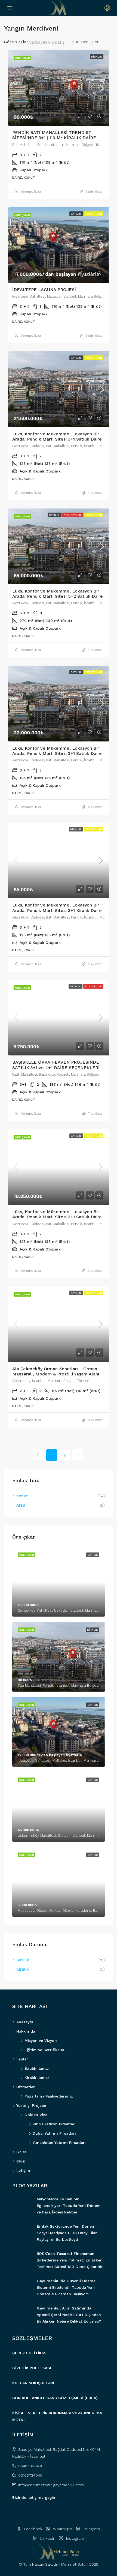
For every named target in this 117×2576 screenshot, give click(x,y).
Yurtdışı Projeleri (32, 2105)
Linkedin (47, 2538)
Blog (21, 2161)
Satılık (76, 214)
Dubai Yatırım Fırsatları (54, 2133)
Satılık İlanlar (37, 2068)
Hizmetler (26, 2087)
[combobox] (52, 42)
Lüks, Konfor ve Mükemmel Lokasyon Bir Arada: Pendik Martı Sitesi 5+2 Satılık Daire (58, 594)
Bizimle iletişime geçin (34, 2497)
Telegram (91, 2529)
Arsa (21, 1505)
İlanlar (22, 2059)
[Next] (78, 1455)
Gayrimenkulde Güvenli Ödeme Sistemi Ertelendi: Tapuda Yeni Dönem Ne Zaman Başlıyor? (66, 2287)
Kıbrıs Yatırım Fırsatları (54, 2124)
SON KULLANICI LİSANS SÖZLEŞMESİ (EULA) (55, 2398)
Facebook (33, 2529)
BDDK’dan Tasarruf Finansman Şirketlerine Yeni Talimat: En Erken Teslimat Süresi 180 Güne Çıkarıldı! (70, 2260)
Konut (22, 1496)
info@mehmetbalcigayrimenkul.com (51, 2485)
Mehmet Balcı (31, 192)
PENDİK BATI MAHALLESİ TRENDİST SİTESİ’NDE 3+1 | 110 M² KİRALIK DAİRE (54, 135)
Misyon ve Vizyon (41, 2041)
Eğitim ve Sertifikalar (44, 2050)
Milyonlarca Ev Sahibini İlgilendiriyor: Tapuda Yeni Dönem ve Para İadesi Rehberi (69, 2206)
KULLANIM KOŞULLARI (33, 2383)
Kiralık (97, 57)
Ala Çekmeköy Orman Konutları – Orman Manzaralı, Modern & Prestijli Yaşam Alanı (56, 1371)
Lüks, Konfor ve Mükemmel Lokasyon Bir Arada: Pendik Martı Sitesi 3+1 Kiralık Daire (57, 908)
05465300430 (31, 2466)
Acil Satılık (73, 515)
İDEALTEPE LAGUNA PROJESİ (44, 290)
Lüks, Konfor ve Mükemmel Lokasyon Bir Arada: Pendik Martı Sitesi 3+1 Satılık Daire (57, 436)
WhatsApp (62, 2529)
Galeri (22, 2152)
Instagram (75, 2538)
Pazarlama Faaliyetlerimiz (49, 2096)
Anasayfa (25, 2022)
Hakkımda (26, 2031)
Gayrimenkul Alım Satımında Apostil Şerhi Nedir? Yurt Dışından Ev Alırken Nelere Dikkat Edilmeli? (69, 2315)
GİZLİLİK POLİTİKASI (32, 2368)
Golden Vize (36, 2115)
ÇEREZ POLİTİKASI (30, 2353)
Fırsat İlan (94, 214)
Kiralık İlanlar (37, 2078)
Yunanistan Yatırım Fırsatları (59, 2143)
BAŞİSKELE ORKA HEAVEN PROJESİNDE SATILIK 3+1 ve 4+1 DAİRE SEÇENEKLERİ (56, 1065)
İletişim (23, 2170)
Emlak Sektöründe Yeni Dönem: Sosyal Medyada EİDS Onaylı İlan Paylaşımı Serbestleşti (67, 2233)
